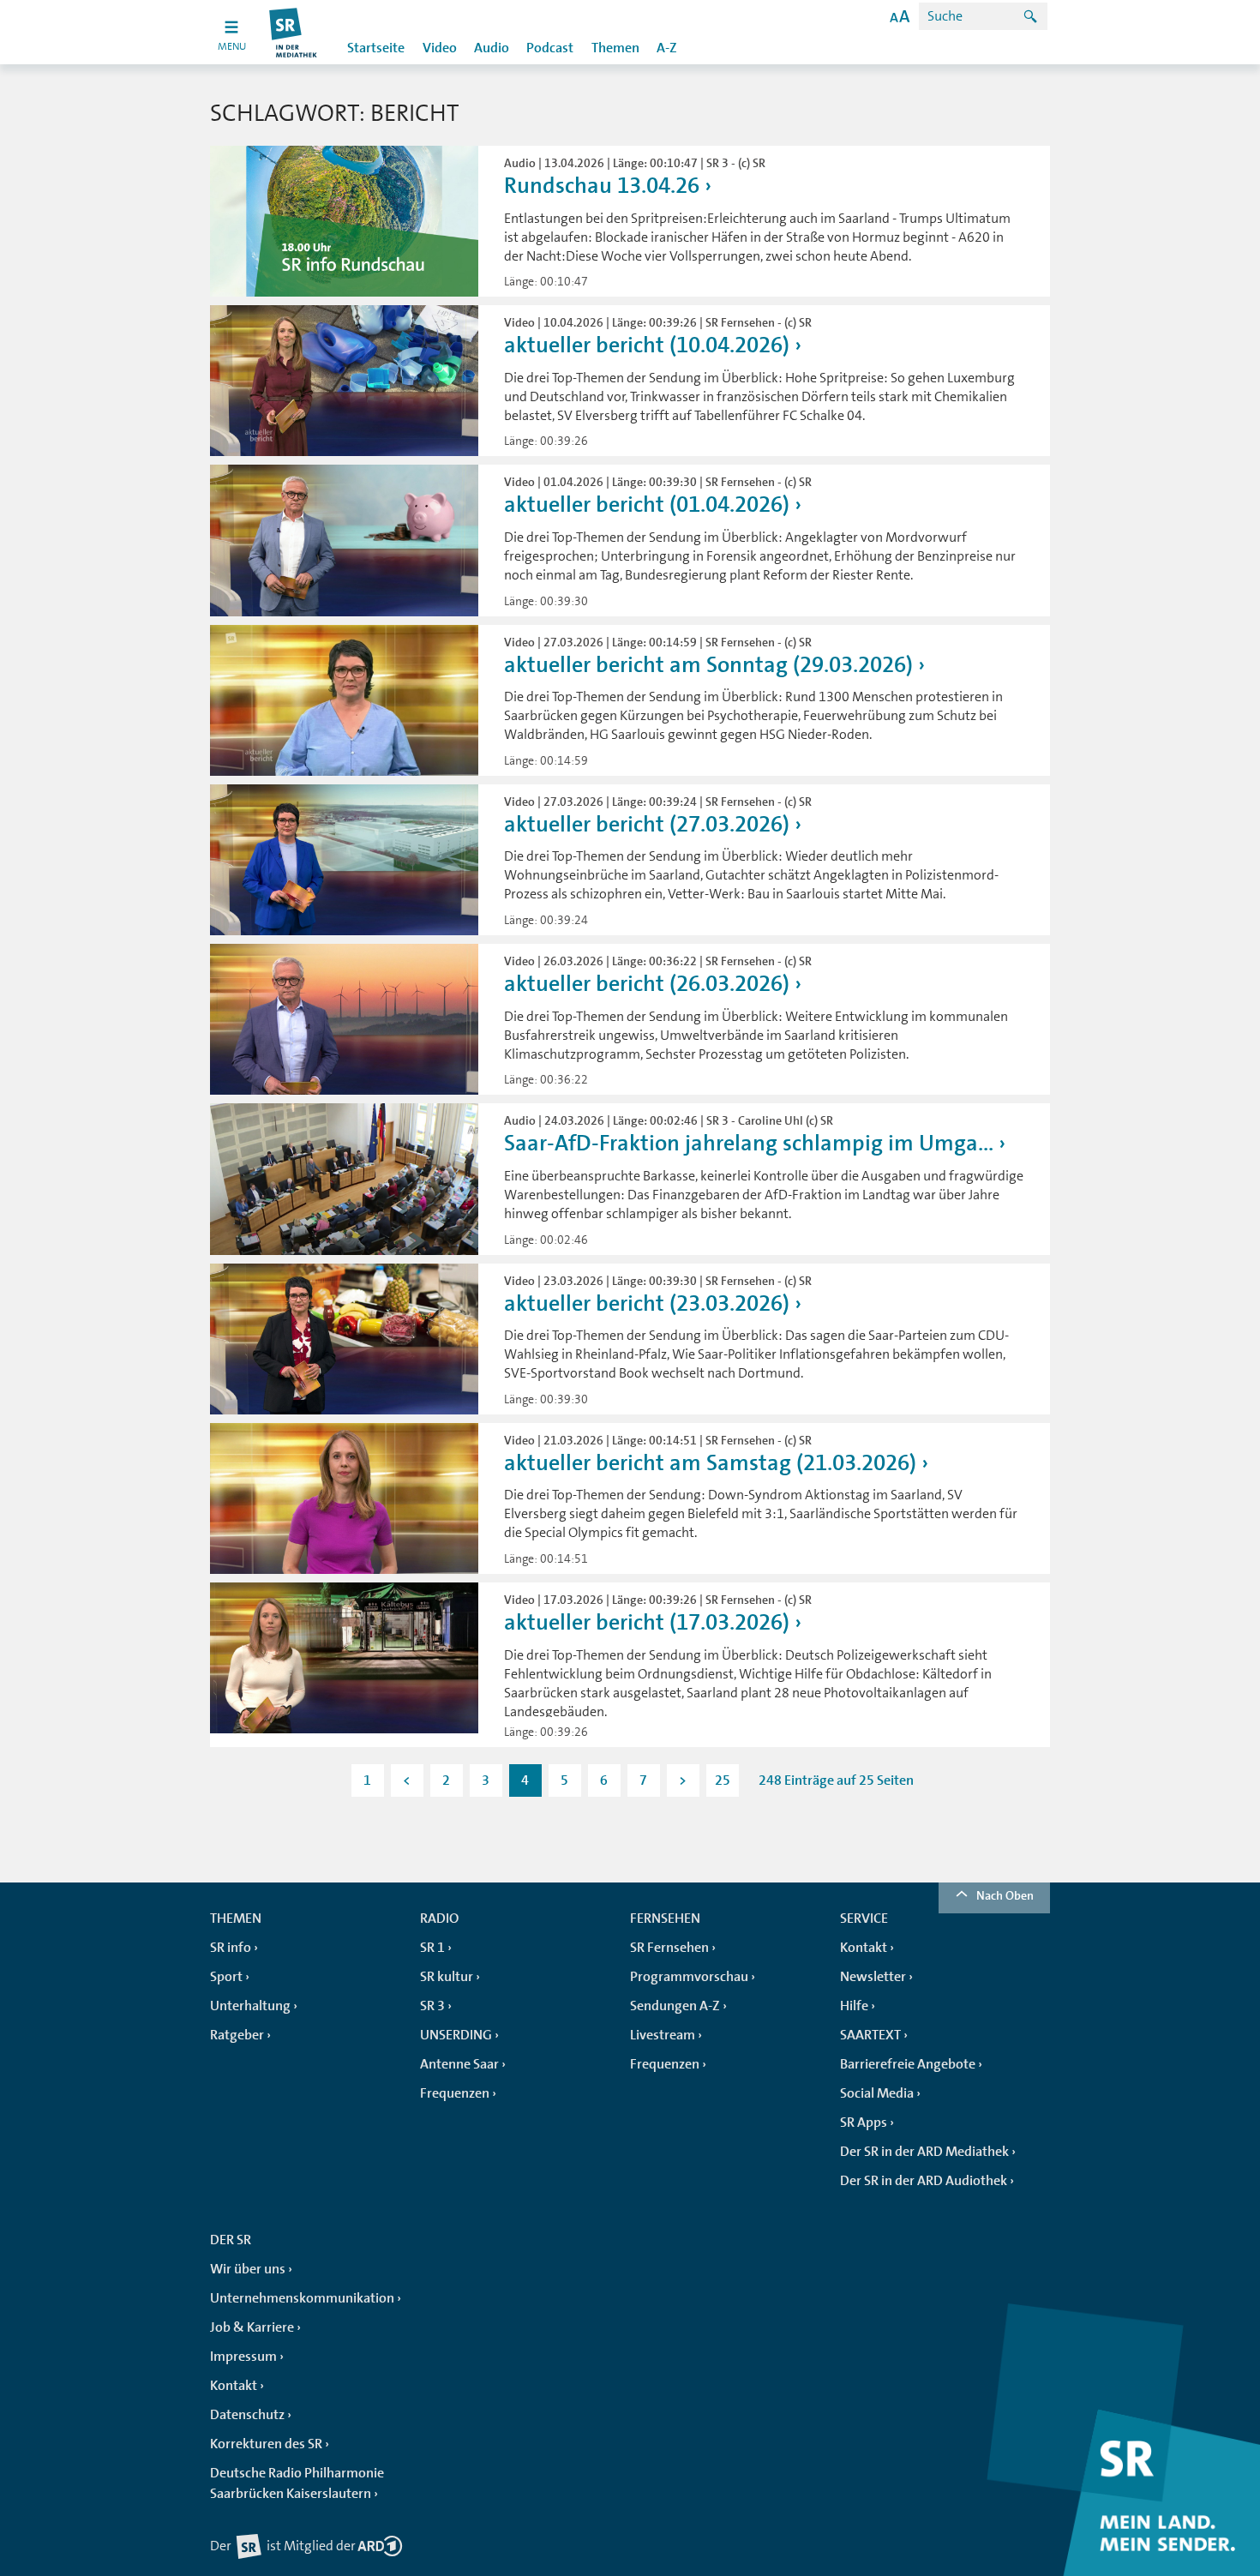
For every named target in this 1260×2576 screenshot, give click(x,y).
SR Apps (864, 2123)
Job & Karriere (252, 2327)
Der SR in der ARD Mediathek (924, 2152)
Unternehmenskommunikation (302, 2298)
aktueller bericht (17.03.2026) (647, 1622)
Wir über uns (248, 2269)
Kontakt (864, 1948)
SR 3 (432, 2006)
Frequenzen (455, 2093)
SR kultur (447, 1977)
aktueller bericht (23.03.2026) (647, 1303)
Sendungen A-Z (675, 2006)
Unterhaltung (250, 2006)
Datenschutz (247, 2415)
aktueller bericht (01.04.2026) (647, 504)
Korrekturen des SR (266, 2444)
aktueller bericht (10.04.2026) (647, 345)
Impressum (243, 2357)
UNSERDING (456, 2035)
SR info (231, 1948)
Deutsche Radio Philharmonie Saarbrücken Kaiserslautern (297, 2483)
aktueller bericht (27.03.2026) (647, 824)
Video (440, 48)
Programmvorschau (689, 1977)
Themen (615, 48)
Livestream (663, 2035)
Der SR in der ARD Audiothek (924, 2181)
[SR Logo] (294, 32)
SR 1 (432, 1948)
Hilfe (854, 2006)
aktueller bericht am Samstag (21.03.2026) (710, 1463)
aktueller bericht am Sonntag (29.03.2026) (708, 665)
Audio (492, 48)
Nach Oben (1005, 1895)
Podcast (550, 48)
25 (723, 1780)
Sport (226, 1977)
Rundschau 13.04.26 (602, 186)
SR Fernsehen (669, 1948)
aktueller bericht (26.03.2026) (647, 984)
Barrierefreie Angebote (908, 2064)
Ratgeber (237, 2035)
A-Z (667, 48)
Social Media (877, 2093)
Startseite (376, 48)
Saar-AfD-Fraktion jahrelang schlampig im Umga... (749, 1143)
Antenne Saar (459, 2064)
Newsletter (873, 1977)
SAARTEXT (870, 2035)
